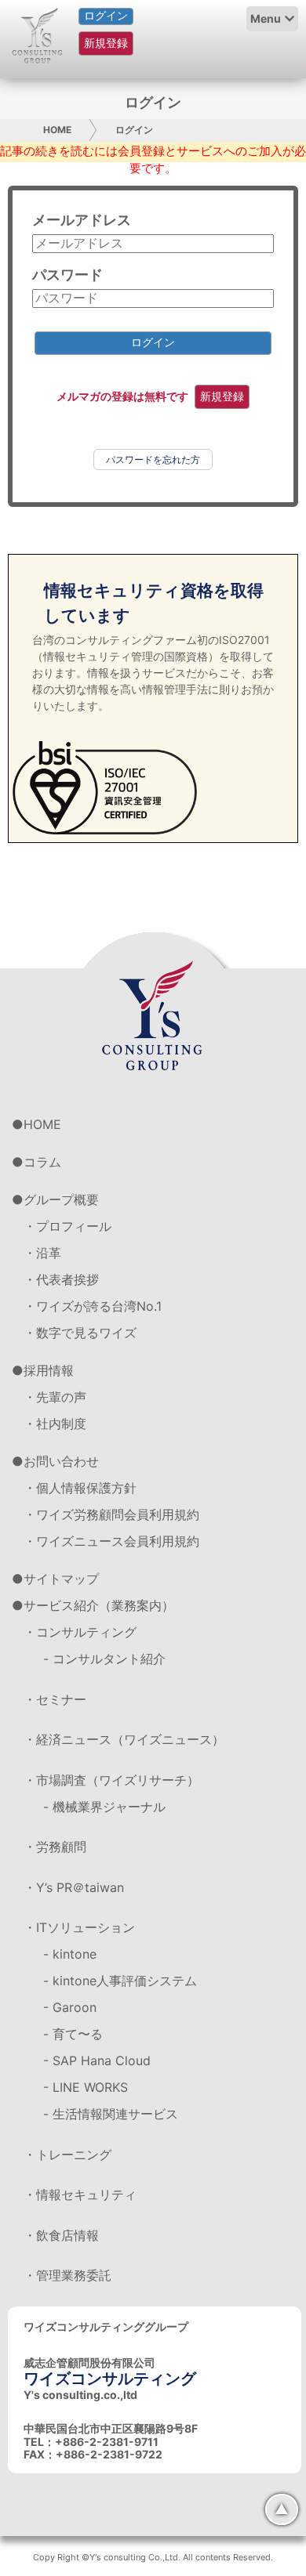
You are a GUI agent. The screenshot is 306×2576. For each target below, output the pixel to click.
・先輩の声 (55, 1397)
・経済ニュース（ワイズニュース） (124, 1739)
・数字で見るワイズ (80, 1333)
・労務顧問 (55, 1847)
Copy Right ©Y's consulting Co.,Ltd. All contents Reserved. (153, 2557)
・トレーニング (67, 2155)
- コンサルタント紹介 (104, 1659)
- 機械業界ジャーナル (104, 1807)
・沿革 (42, 1253)
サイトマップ (61, 1579)
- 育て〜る (73, 2034)
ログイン (106, 16)
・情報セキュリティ (80, 2194)
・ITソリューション (79, 1927)
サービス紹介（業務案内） (99, 1605)
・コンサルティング (80, 1632)
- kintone (70, 1954)
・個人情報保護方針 (80, 1488)
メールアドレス (82, 220)
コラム (42, 1162)
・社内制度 (55, 1424)
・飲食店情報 (61, 2235)
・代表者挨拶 (61, 1279)
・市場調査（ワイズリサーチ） (111, 1780)
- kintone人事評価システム (120, 1981)
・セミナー (55, 1699)
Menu (266, 18)
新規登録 (106, 43)
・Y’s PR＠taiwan (74, 1887)
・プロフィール (67, 1226)
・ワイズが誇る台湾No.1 (93, 1306)
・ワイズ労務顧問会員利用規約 (111, 1514)
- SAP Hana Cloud (97, 2060)
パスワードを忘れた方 (153, 459)
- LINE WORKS (86, 2087)
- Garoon (70, 2007)
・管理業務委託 (67, 2275)
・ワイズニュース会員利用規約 (111, 1541)
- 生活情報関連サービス (111, 2114)
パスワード (67, 275)
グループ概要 (61, 1199)
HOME (57, 130)
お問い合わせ (61, 1461)
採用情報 (49, 1370)
